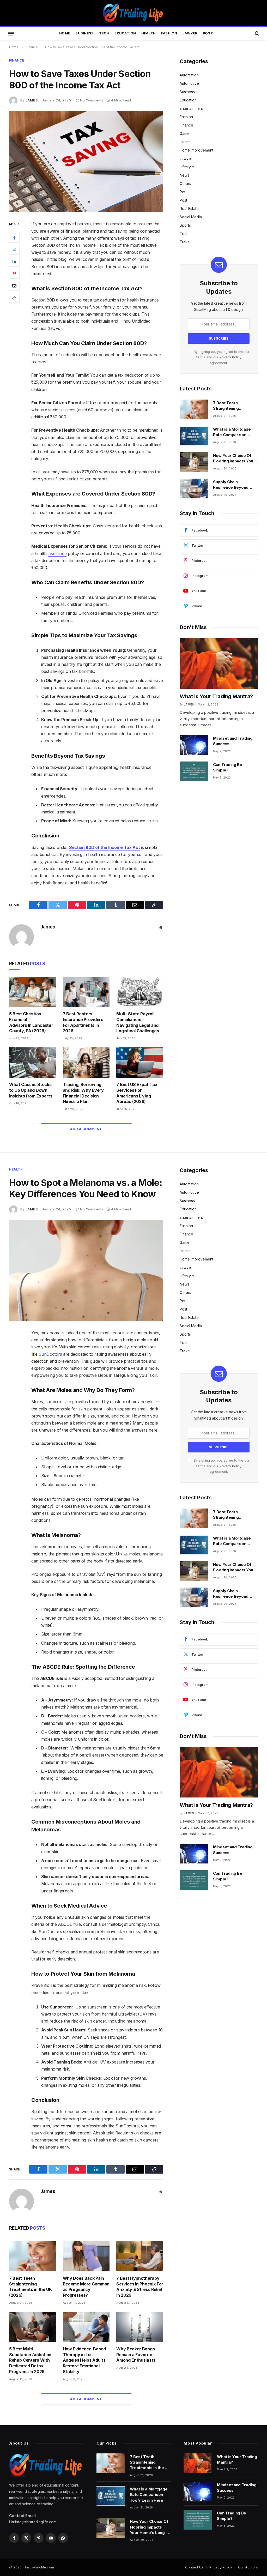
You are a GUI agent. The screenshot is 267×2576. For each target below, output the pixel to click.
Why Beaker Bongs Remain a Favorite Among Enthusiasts (136, 2355)
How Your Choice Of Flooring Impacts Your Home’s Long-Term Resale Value (234, 459)
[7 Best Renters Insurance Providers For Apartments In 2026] (86, 992)
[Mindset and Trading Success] (194, 745)
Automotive (189, 83)
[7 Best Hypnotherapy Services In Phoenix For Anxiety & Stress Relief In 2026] (140, 2256)
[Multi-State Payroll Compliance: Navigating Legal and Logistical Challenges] (140, 992)
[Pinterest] (14, 274)
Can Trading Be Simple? (228, 767)
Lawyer (190, 33)
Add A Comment (86, 1129)
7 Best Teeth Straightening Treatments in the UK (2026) (233, 406)
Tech (104, 33)
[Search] (256, 34)
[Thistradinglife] (133, 13)
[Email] (14, 286)
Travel (185, 242)
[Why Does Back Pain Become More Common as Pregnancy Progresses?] (86, 2256)
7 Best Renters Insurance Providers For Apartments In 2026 (83, 1022)
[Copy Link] (14, 298)
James (31, 100)
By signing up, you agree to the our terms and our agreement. (221, 357)
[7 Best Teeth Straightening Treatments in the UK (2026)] (194, 409)
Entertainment (191, 108)
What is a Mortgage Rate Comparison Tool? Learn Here (232, 432)
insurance (57, 553)
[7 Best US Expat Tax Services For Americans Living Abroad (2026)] (140, 1063)
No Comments (92, 100)
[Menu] (11, 33)
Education (125, 33)
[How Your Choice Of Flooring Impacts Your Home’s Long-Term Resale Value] (194, 462)
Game (185, 133)
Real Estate (189, 209)
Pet (183, 192)
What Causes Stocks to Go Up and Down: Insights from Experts (31, 1090)
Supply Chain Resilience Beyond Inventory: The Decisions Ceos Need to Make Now (234, 485)
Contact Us (194, 2567)
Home (65, 33)
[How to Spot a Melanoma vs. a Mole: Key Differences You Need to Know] (86, 1271)
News (184, 175)
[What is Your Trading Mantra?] (219, 663)
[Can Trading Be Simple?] (194, 771)
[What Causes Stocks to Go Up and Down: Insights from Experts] (33, 1063)
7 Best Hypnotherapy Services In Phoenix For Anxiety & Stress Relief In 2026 (140, 2287)
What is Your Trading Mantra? (216, 696)
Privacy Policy (230, 357)
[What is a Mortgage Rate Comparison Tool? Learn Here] (194, 436)
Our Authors (248, 2567)
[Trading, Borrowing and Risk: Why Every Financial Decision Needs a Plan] (86, 1063)
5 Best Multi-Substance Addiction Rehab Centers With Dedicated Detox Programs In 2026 (30, 2360)
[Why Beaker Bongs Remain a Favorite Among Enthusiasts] (140, 2327)
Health (149, 33)
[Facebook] (14, 238)
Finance (17, 60)
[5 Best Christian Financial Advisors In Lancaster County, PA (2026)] (33, 992)
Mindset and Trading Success (233, 741)
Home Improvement (196, 150)
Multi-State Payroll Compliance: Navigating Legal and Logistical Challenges (138, 1022)
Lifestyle (187, 167)
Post (208, 33)
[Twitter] (14, 250)
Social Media (191, 217)
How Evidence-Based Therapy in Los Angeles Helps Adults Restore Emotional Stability (84, 2360)
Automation (189, 75)
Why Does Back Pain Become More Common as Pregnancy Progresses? (86, 2287)
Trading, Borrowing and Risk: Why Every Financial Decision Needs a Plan (83, 1093)
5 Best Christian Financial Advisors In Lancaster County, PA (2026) (31, 1022)
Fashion (169, 33)
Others (185, 183)
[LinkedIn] (14, 262)
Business (84, 33)
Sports (185, 225)
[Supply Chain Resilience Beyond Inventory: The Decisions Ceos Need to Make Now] (194, 488)
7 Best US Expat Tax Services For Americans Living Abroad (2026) (137, 1093)
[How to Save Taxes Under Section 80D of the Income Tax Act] (86, 162)
